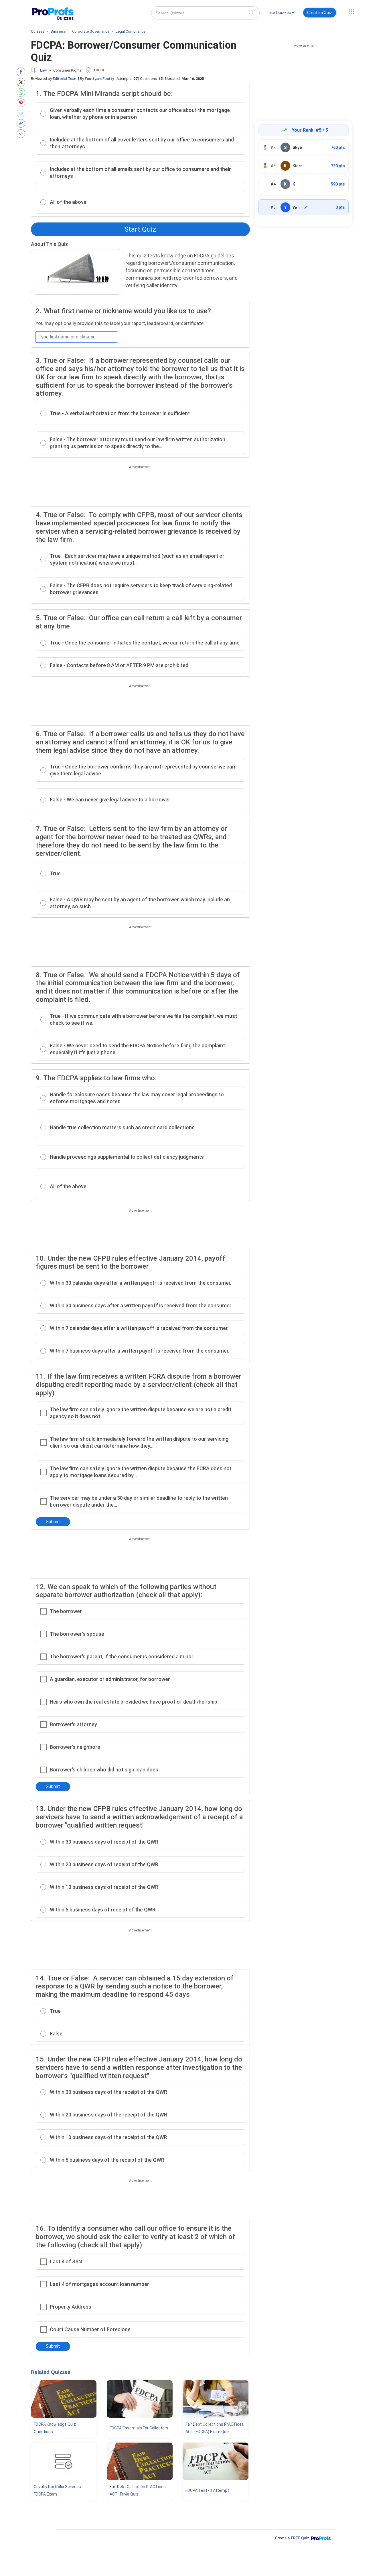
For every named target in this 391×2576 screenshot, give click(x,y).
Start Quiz (140, 229)
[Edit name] (306, 207)
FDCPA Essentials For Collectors (139, 2428)
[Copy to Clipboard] (22, 123)
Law (44, 70)
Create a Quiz (320, 13)
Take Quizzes (279, 13)
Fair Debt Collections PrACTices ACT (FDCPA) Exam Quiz (215, 2428)
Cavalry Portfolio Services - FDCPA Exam (59, 2490)
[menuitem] (280, 14)
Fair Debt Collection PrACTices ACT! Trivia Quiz (138, 2490)
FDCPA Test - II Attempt (207, 2490)
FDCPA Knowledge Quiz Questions (55, 2428)
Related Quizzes (51, 2372)
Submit (53, 1522)
